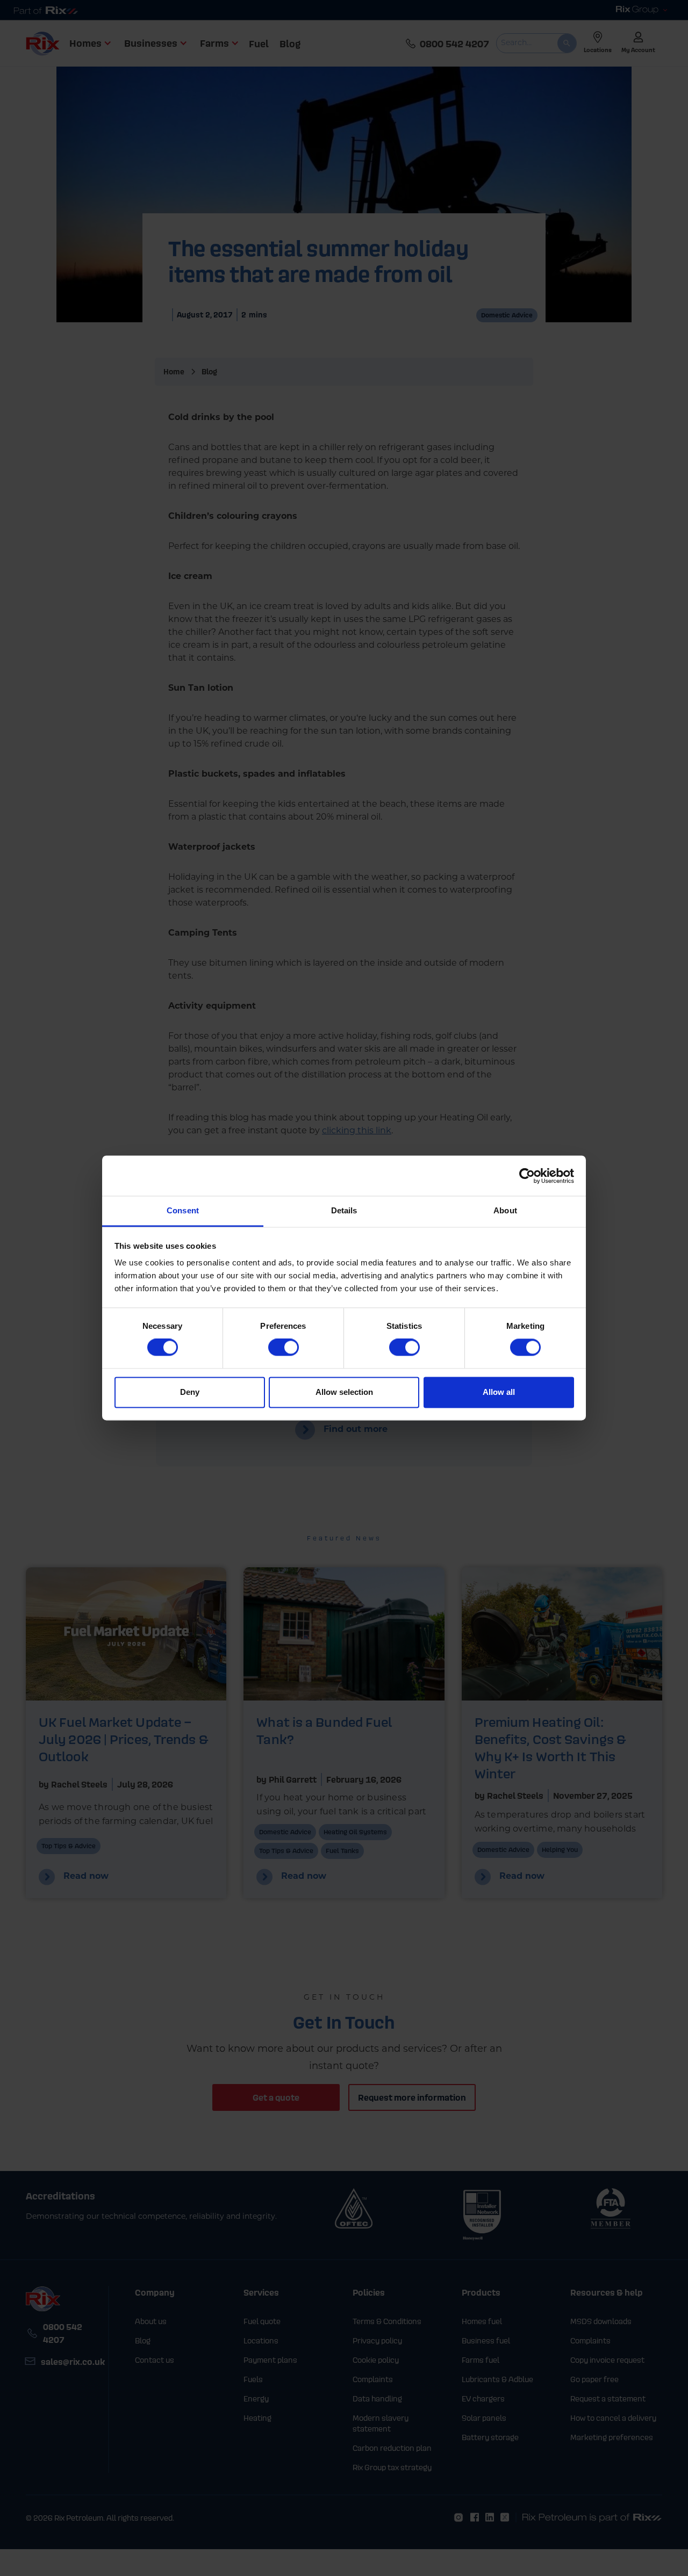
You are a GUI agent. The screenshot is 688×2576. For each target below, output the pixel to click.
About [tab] (505, 1210)
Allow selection (344, 1392)
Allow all (499, 1392)
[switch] (284, 1348)
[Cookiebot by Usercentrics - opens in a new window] (527, 1176)
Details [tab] (344, 1210)
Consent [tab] (183, 1210)
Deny (190, 1392)
